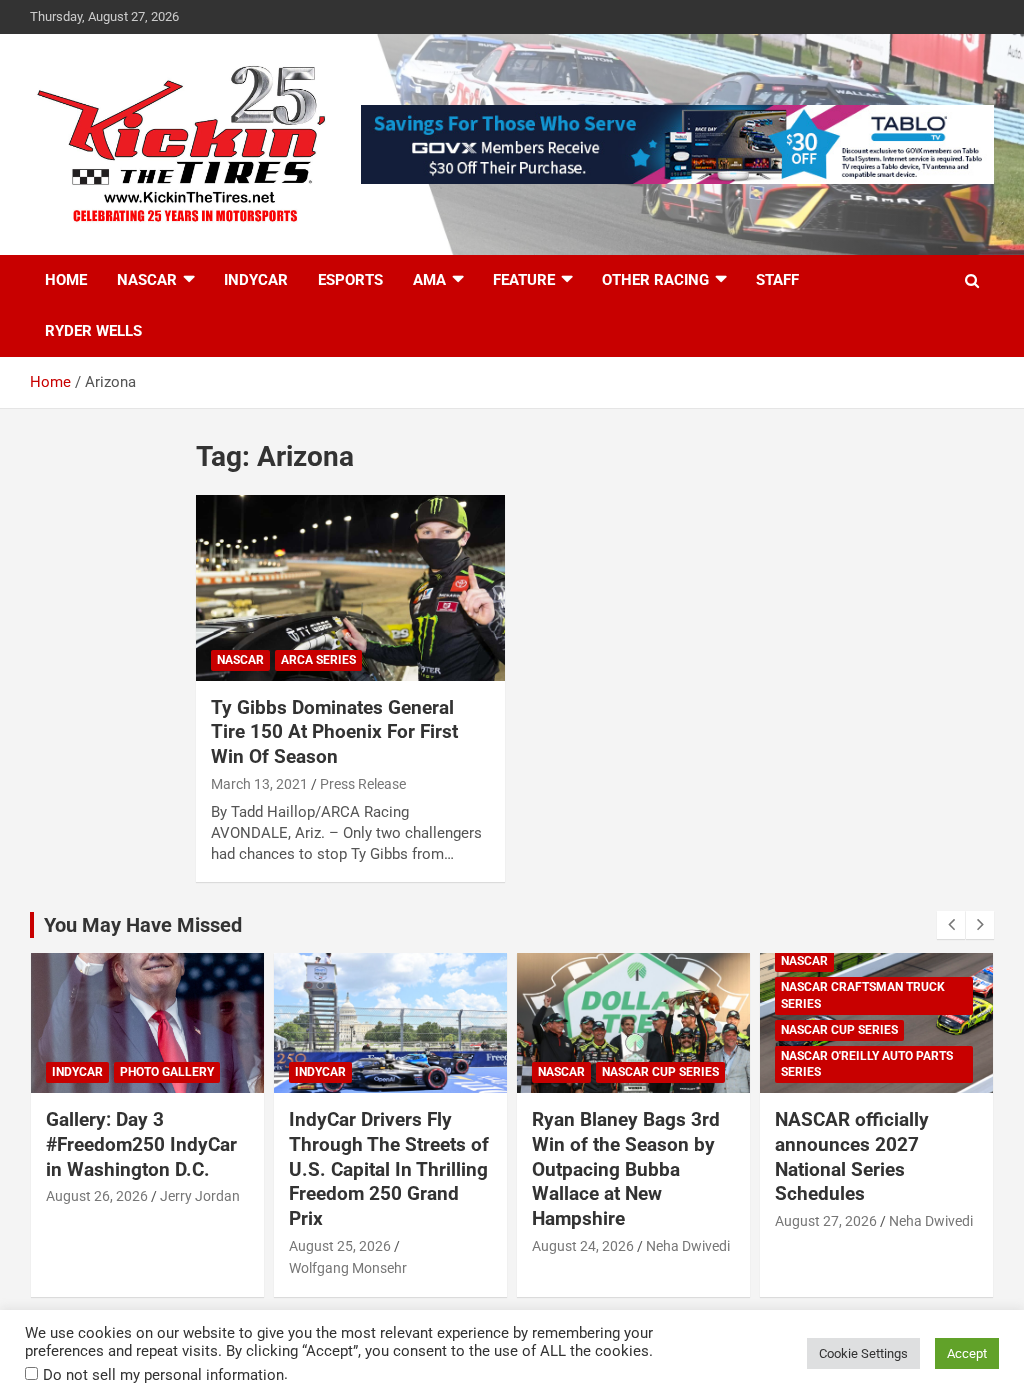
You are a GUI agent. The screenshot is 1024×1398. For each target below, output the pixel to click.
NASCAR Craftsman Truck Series (863, 995)
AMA (429, 280)
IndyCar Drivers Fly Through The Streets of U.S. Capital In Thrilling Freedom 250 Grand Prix (389, 1169)
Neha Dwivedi (688, 1246)
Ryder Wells (93, 331)
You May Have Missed (143, 925)
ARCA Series (318, 660)
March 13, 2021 (259, 784)
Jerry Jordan (200, 1196)
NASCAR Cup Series (660, 1072)
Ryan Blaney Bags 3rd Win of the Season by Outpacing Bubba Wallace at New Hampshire (626, 1169)
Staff (777, 280)
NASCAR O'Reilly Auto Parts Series (867, 1064)
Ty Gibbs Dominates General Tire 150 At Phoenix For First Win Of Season (334, 732)
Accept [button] (967, 1353)
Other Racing (655, 280)
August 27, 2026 (826, 1221)
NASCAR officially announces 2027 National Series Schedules (852, 1156)
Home (66, 280)
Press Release (363, 784)
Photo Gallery (167, 1072)
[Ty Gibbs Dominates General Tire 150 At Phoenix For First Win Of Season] (350, 588)
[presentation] (951, 925)
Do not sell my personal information (163, 1375)
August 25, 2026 (340, 1246)
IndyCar (256, 280)
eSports (350, 280)
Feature (524, 280)
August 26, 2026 (97, 1196)
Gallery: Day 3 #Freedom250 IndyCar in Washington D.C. (141, 1144)
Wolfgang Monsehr (348, 1268)
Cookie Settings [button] (863, 1353)
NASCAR (147, 280)
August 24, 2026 (583, 1246)
